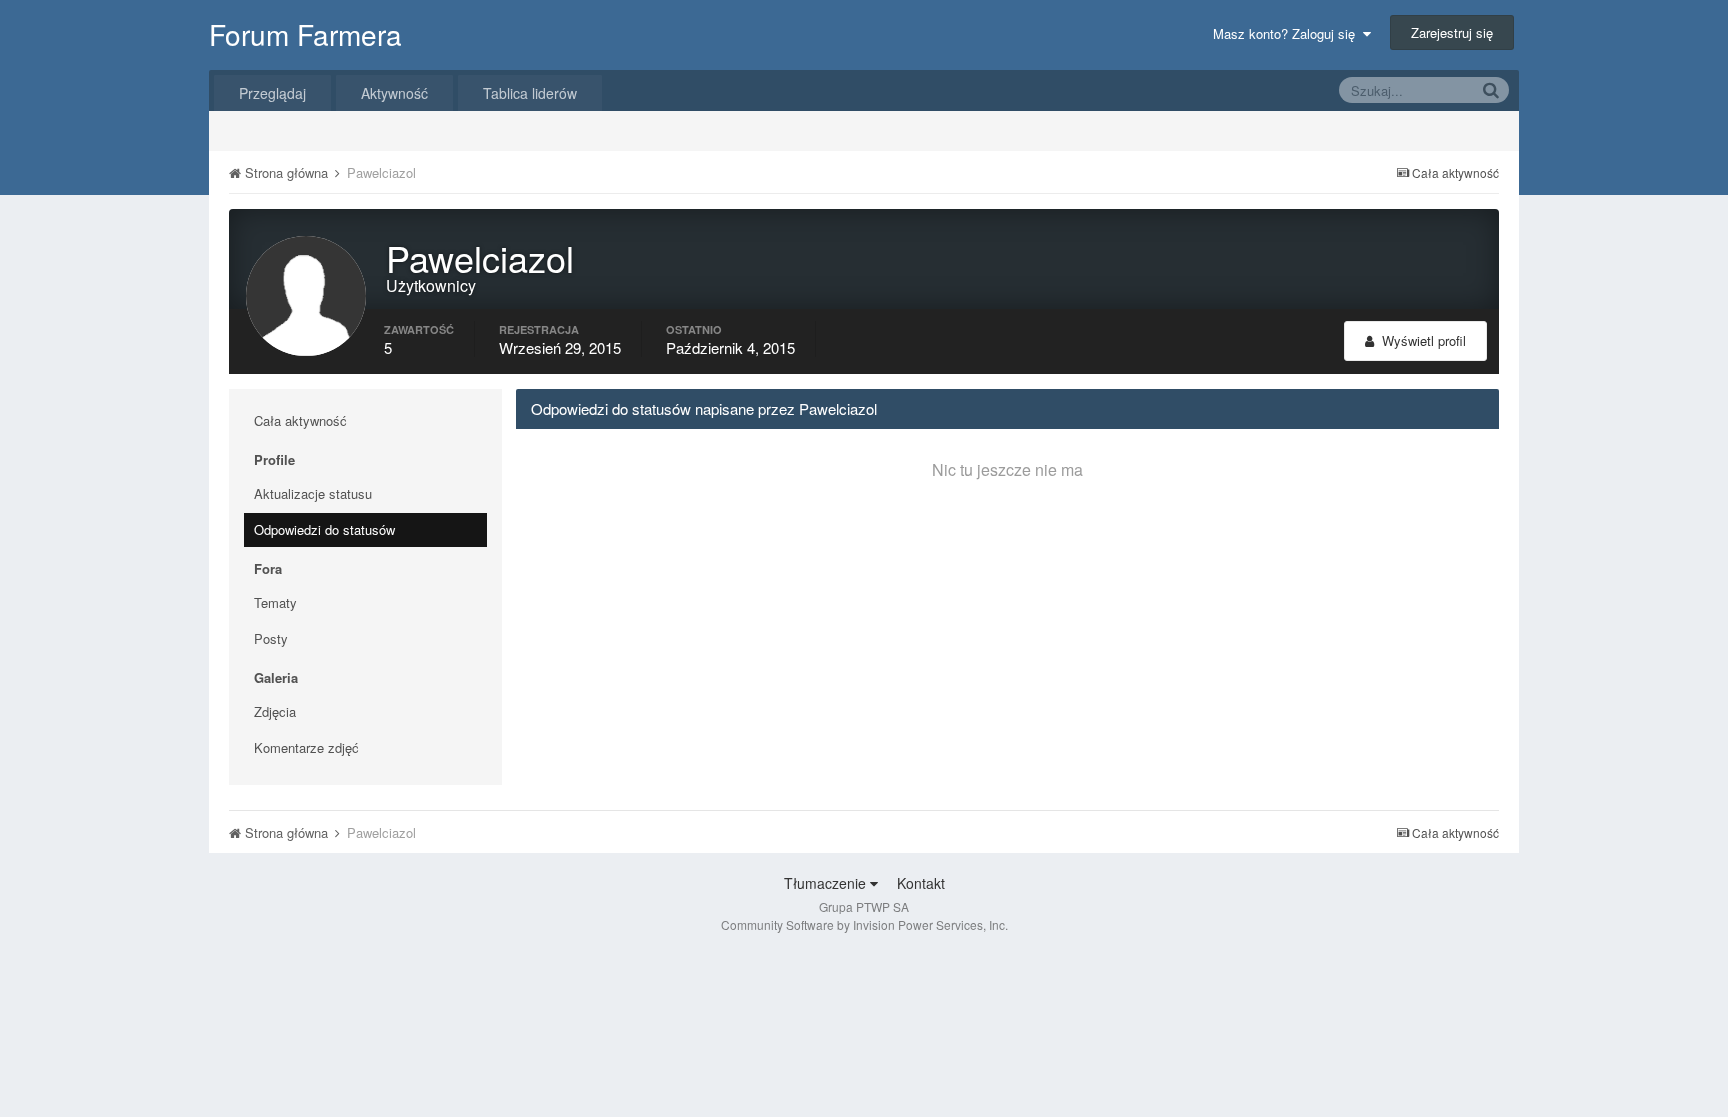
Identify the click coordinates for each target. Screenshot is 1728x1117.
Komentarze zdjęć (306, 747)
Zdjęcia (275, 711)
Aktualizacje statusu (313, 493)
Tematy (275, 602)
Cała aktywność (300, 420)
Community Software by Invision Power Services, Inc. (864, 924)
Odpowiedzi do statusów (324, 529)
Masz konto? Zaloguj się (1288, 33)
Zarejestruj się (1452, 32)
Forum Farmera (305, 34)
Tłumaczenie (827, 883)
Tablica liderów (530, 93)
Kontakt (921, 883)
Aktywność (394, 93)
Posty (271, 638)
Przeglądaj (272, 93)
